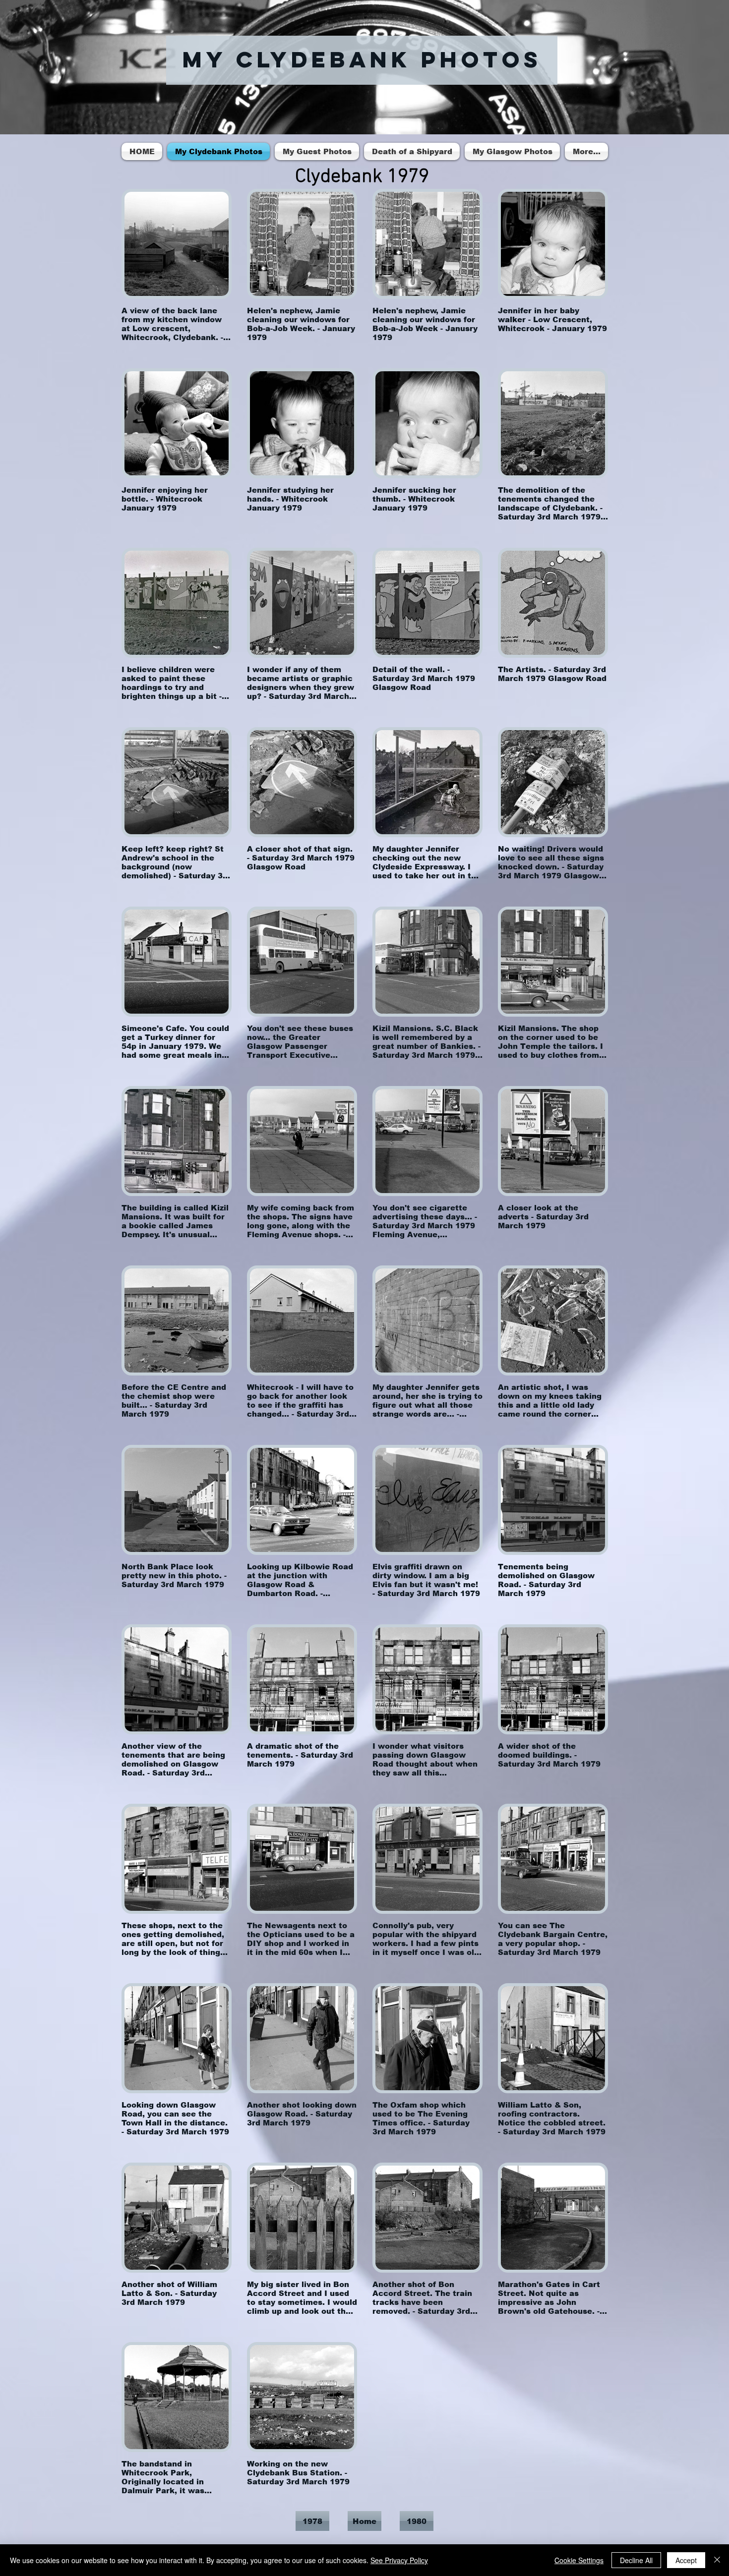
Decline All (636, 2560)
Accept (686, 2560)
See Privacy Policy (399, 2560)
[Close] (717, 2560)
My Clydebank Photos (362, 59)
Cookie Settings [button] (579, 2560)
